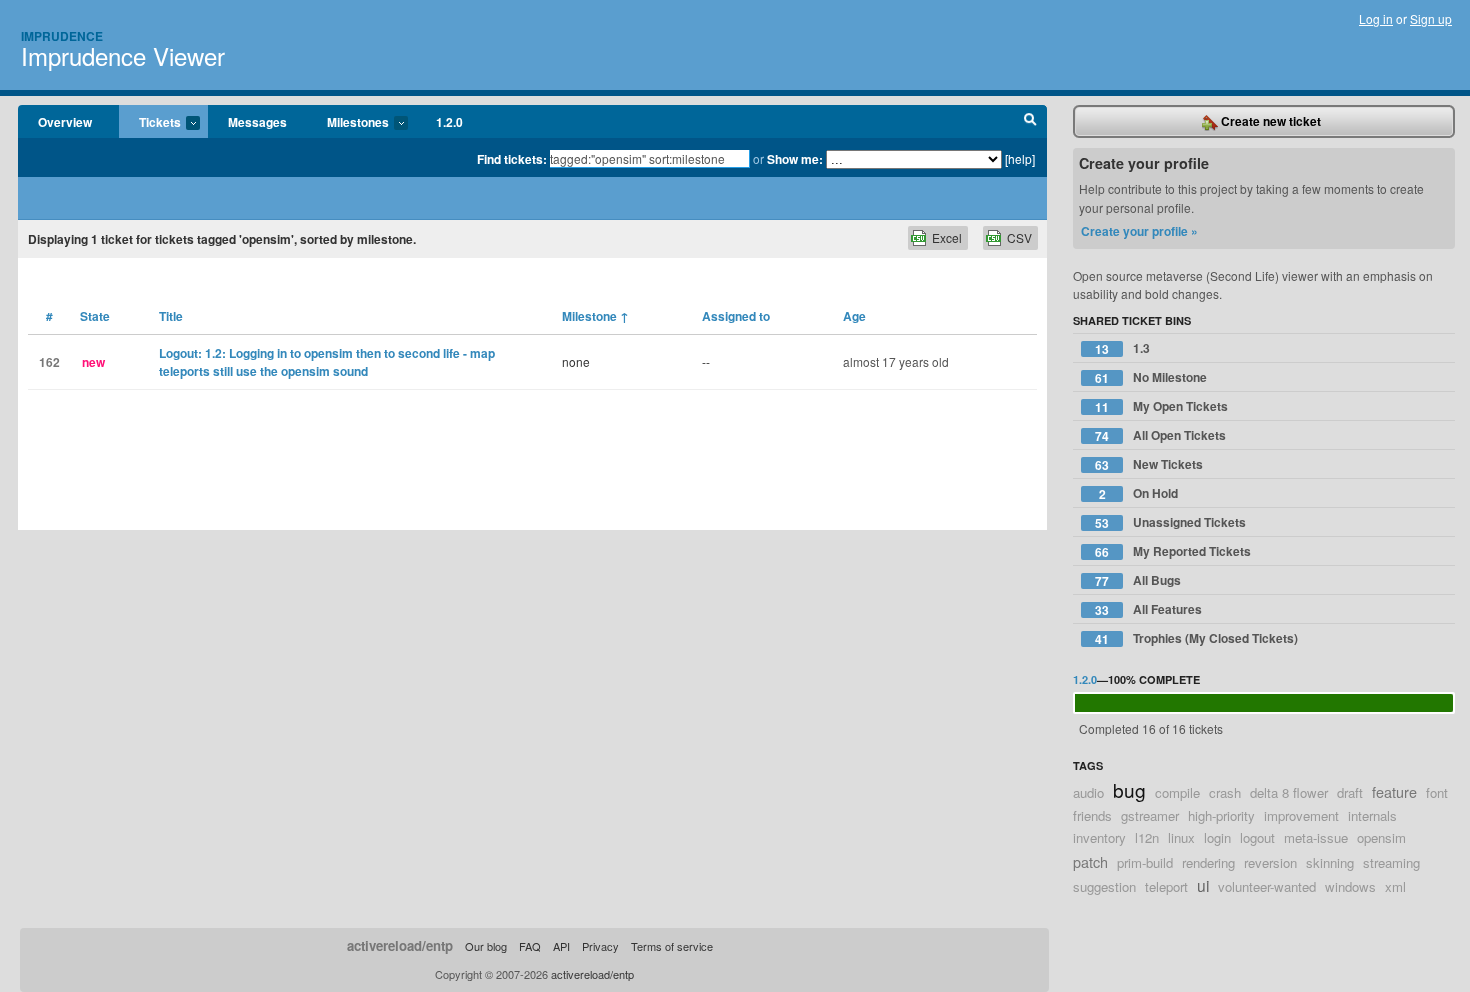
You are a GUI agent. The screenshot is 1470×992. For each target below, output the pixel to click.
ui (1203, 885)
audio (1088, 792)
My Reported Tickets (1173, 551)
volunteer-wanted (1267, 886)
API (561, 946)
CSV (1019, 237)
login (1217, 837)
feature (1394, 791)
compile (1177, 792)
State (95, 316)
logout (1257, 837)
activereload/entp (400, 945)
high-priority (1221, 815)
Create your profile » (1139, 231)
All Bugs (1138, 580)
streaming (1391, 862)
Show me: (795, 159)
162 (49, 362)
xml (1395, 886)
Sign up (1431, 18)
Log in (1376, 18)
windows (1350, 886)
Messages (257, 122)
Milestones (348, 123)
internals (1372, 815)
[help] (1020, 158)
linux (1181, 837)
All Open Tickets (1160, 435)
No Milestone (1151, 377)
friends (1092, 815)
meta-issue (1316, 837)
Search (1030, 122)
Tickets (150, 123)
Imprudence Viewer (123, 55)
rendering (1208, 862)
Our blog (486, 946)
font (1437, 792)
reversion (1270, 862)
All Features (1148, 609)
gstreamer (1150, 815)
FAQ (530, 946)
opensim (1381, 837)
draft (1350, 792)
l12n (1147, 837)
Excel (947, 237)
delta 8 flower (1289, 792)
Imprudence (62, 36)
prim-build (1145, 862)
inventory (1099, 837)
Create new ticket (1269, 121)
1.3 (1122, 348)
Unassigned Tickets (1170, 522)
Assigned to (736, 316)
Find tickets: (512, 159)
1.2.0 (449, 122)
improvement (1301, 815)
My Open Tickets (1161, 406)
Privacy (600, 946)
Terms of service (672, 946)
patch (1090, 861)
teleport (1166, 886)
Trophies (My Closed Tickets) (1196, 638)
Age (854, 316)
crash (1225, 792)
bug (1129, 789)
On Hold (1139, 493)
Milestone (595, 316)
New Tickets (1149, 464)
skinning (1330, 862)
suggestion (1104, 886)
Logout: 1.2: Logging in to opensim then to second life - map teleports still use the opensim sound (327, 362)
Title (171, 316)
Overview (65, 122)
